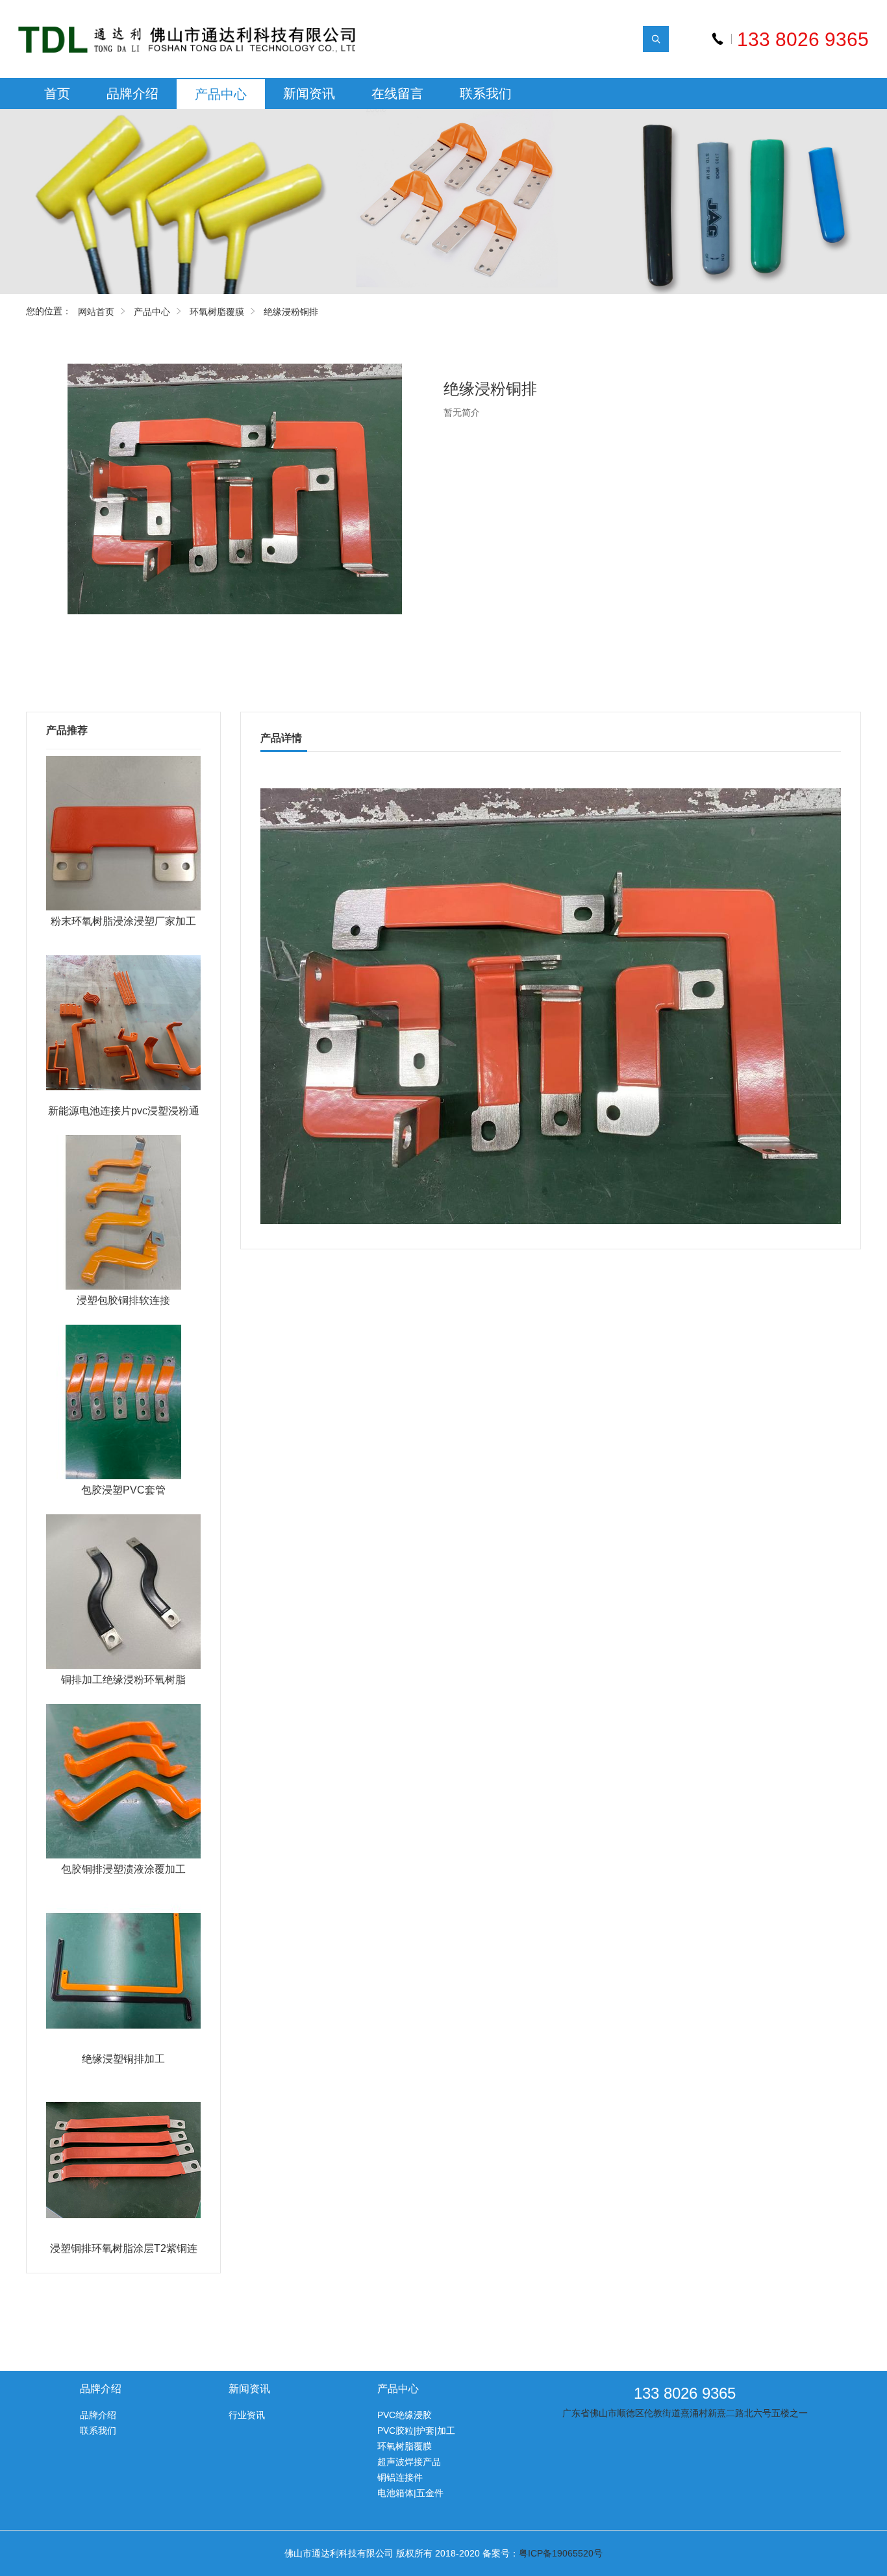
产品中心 (221, 94)
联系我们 (486, 94)
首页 (57, 94)
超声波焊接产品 (409, 2462)
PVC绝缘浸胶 (405, 2415)
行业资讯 (247, 2415)
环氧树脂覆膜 (217, 312)
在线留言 (397, 94)
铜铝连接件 (400, 2477)
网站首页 (96, 312)
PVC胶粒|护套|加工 (416, 2431)
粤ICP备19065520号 (561, 2553)
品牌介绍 (132, 94)
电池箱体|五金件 (410, 2493)
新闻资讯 (309, 94)
